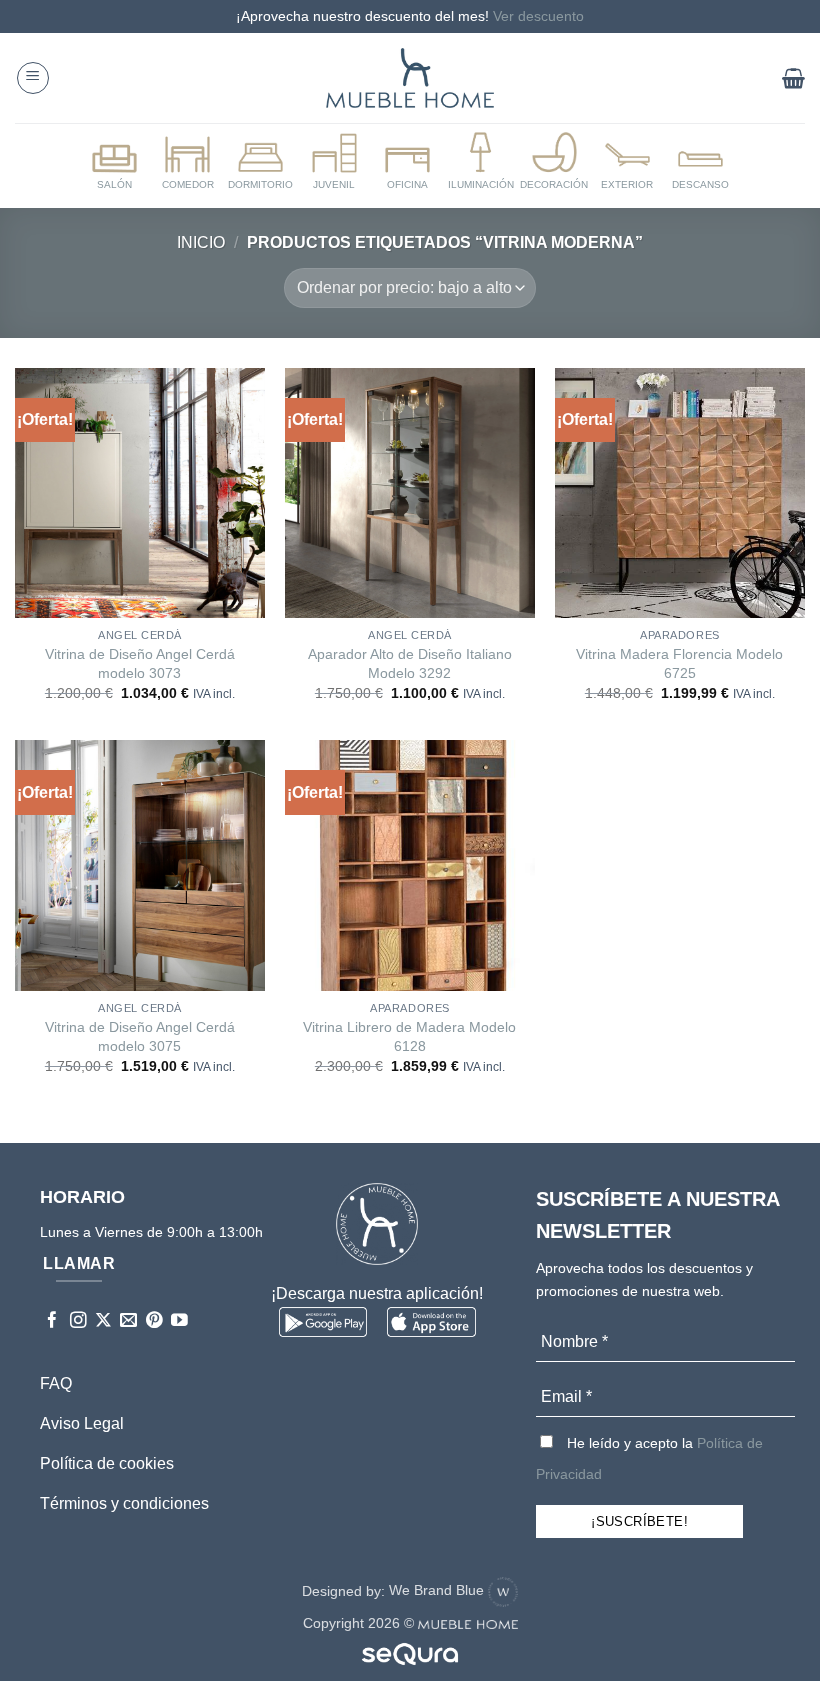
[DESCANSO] (701, 162)
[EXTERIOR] (627, 162)
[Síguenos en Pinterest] (154, 1321)
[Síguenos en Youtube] (179, 1321)
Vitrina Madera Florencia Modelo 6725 (679, 663)
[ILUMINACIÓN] (481, 162)
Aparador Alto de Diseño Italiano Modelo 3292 (410, 663)
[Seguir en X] (103, 1321)
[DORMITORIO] (261, 162)
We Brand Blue (438, 1590)
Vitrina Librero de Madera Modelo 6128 (409, 1036)
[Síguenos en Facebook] (52, 1321)
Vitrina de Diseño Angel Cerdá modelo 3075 (140, 1036)
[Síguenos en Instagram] (78, 1321)
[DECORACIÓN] (554, 162)
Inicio (201, 242)
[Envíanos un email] (128, 1321)
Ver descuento (538, 16)
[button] (33, 78)
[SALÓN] (114, 162)
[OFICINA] (407, 162)
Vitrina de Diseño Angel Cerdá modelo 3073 (140, 663)
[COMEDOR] (187, 162)
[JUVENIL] (334, 162)
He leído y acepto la (649, 1458)
